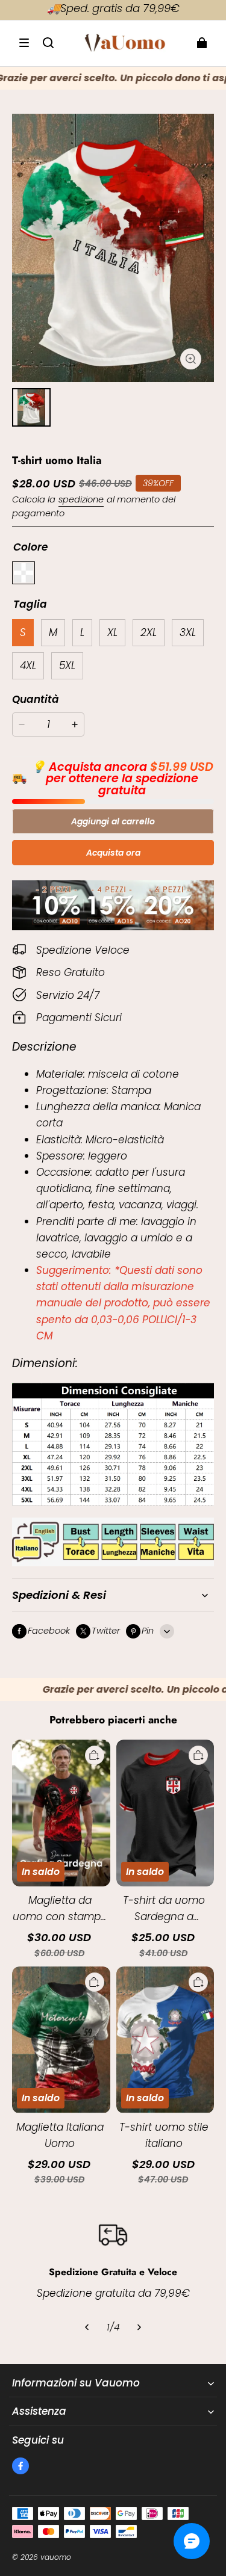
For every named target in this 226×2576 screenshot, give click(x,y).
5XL (67, 666)
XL (112, 632)
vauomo (56, 2557)
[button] (24, 43)
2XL (149, 632)
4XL (28, 666)
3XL (188, 632)
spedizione (81, 499)
